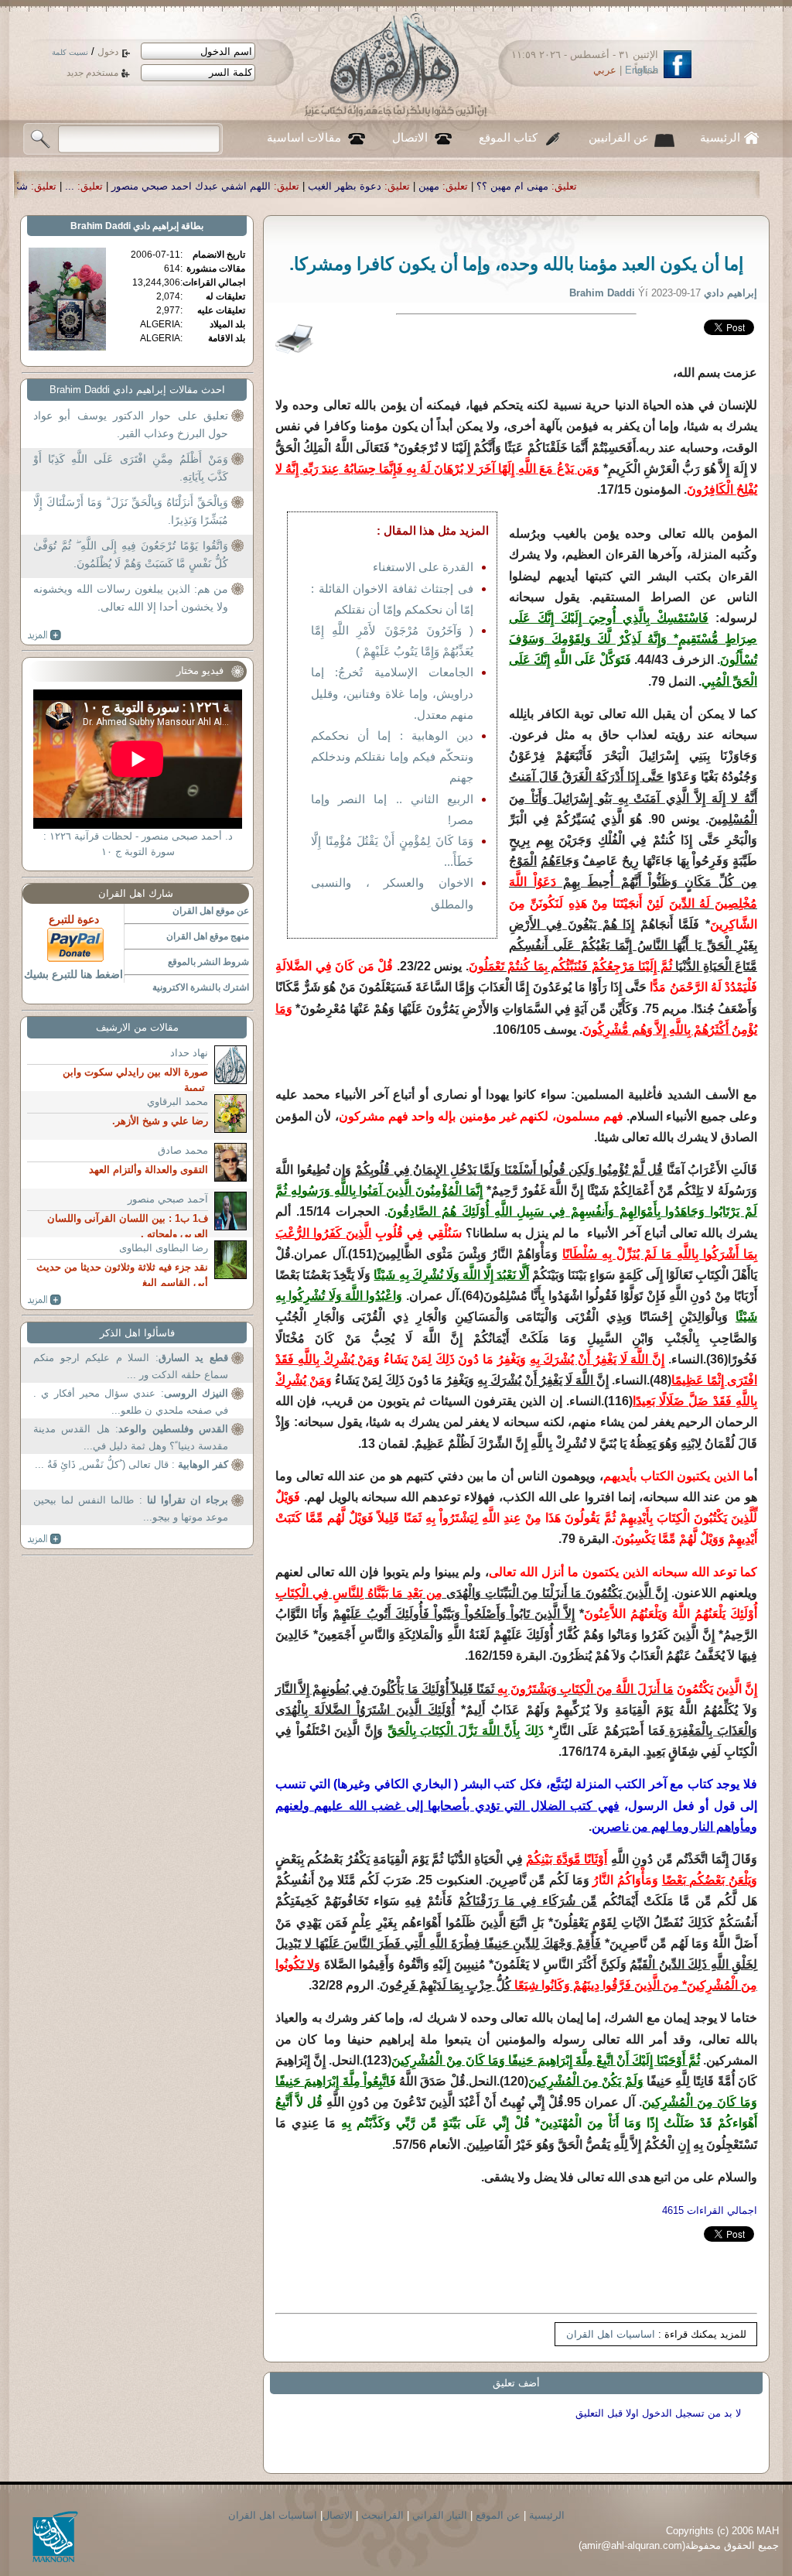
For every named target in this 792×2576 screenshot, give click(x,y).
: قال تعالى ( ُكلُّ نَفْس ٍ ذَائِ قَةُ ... (131, 1464)
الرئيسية (720, 138)
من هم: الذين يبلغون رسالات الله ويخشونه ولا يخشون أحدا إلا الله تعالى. (131, 598)
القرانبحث (382, 2515)
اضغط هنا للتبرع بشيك (73, 974)
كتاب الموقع (508, 138)
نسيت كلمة (70, 52)
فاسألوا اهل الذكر (137, 1333)
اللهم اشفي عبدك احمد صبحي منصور (346, 186)
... (224, 186)
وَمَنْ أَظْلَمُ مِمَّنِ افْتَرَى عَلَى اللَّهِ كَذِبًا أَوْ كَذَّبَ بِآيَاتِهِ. (131, 468)
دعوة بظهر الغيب (499, 186)
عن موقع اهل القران (211, 911)
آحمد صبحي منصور (168, 1199)
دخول (108, 52)
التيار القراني (440, 2515)
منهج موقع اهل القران (208, 936)
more (44, 635)
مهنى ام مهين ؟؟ (667, 186)
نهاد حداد (189, 1053)
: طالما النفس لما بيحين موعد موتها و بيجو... (131, 1509)
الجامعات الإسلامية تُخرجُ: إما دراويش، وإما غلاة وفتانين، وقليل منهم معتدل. (392, 693)
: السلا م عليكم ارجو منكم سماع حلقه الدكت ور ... (131, 1366)
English (642, 70)
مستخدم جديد (92, 73)
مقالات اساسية (304, 138)
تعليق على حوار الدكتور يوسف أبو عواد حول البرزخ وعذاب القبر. (131, 425)
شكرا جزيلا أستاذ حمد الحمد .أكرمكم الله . (92, 186)
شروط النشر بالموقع (208, 962)
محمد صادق (183, 1150)
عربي (605, 70)
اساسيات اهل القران (611, 2334)
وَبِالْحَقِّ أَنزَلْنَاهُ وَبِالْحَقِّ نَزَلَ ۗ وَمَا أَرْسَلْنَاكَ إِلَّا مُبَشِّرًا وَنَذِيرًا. (131, 511)
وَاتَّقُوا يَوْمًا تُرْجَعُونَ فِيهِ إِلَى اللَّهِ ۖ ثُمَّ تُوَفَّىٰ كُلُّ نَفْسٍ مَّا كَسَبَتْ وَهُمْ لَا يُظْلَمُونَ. (131, 555)
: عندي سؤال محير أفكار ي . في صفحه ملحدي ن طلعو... (131, 1402)
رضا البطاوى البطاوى (164, 1248)
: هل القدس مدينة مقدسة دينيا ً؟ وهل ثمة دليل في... (131, 1437)
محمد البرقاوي (178, 1102)
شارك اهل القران (136, 893)
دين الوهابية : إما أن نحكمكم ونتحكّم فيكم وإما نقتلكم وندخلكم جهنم (392, 756)
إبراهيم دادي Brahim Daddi (125, 226)
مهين (584, 186)
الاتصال (410, 138)
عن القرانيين (619, 138)
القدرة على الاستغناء (423, 567)
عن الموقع (498, 2515)
